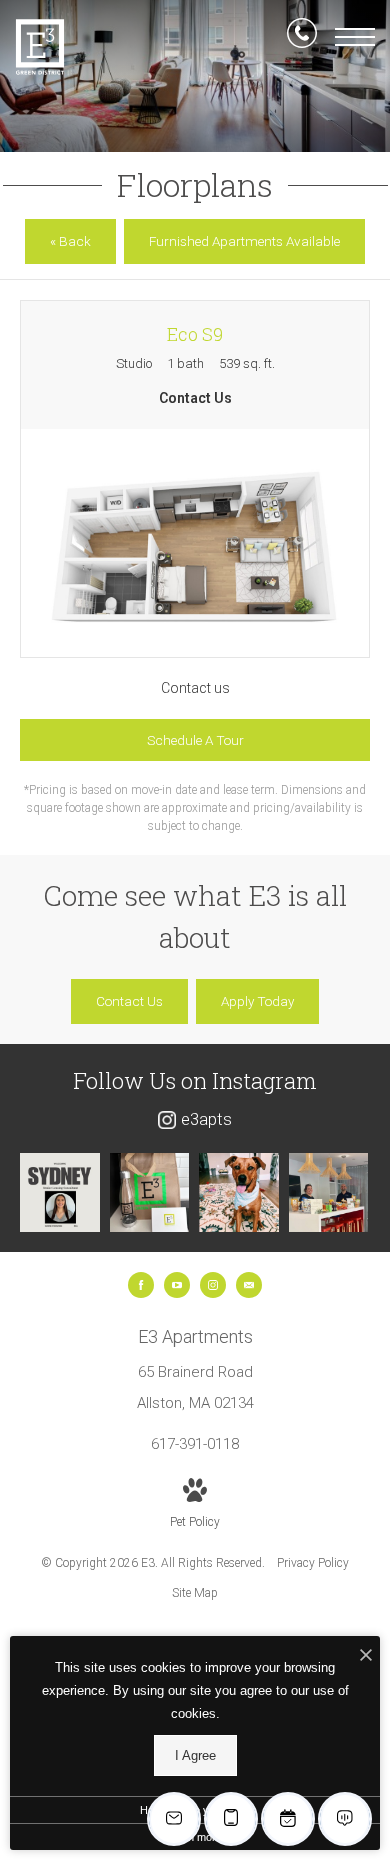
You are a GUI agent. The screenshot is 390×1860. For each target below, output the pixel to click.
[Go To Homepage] (40, 47)
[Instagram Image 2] (150, 1193)
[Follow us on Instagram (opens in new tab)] (213, 1285)
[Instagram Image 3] (239, 1193)
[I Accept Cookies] (366, 1656)
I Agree (195, 1755)
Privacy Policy (313, 1563)
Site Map (195, 1593)
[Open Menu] (355, 37)
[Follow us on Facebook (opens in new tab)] (141, 1285)
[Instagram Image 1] (60, 1193)
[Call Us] (302, 37)
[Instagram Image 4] (329, 1193)
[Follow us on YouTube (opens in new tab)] (177, 1285)
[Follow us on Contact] (249, 1285)
